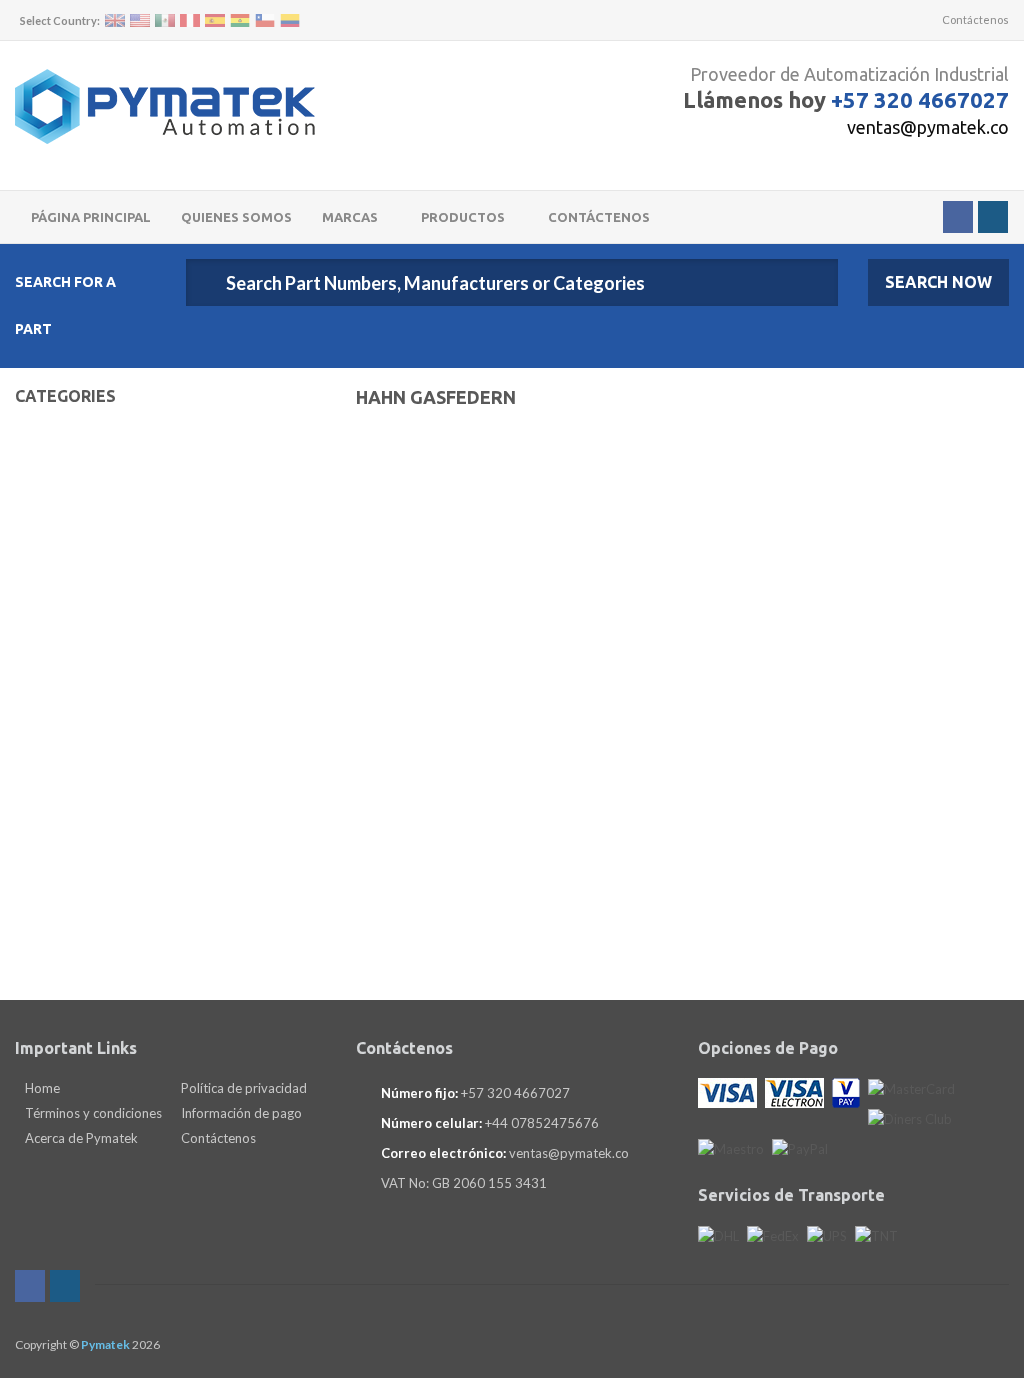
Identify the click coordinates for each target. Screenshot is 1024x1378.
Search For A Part (65, 305)
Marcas (351, 217)
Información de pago (240, 1113)
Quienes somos (236, 217)
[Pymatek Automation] (165, 106)
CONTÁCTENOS (599, 217)
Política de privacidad (242, 1088)
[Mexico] (165, 20)
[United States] (140, 20)
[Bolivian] (240, 20)
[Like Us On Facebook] (958, 217)
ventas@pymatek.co (928, 127)
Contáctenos (974, 19)
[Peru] (190, 20)
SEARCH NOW (938, 282)
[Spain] (215, 20)
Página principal (91, 217)
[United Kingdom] (115, 20)
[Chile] (265, 20)
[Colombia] (290, 20)
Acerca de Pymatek (80, 1138)
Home (41, 1088)
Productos (464, 217)
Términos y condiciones (92, 1113)
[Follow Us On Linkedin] (993, 217)
